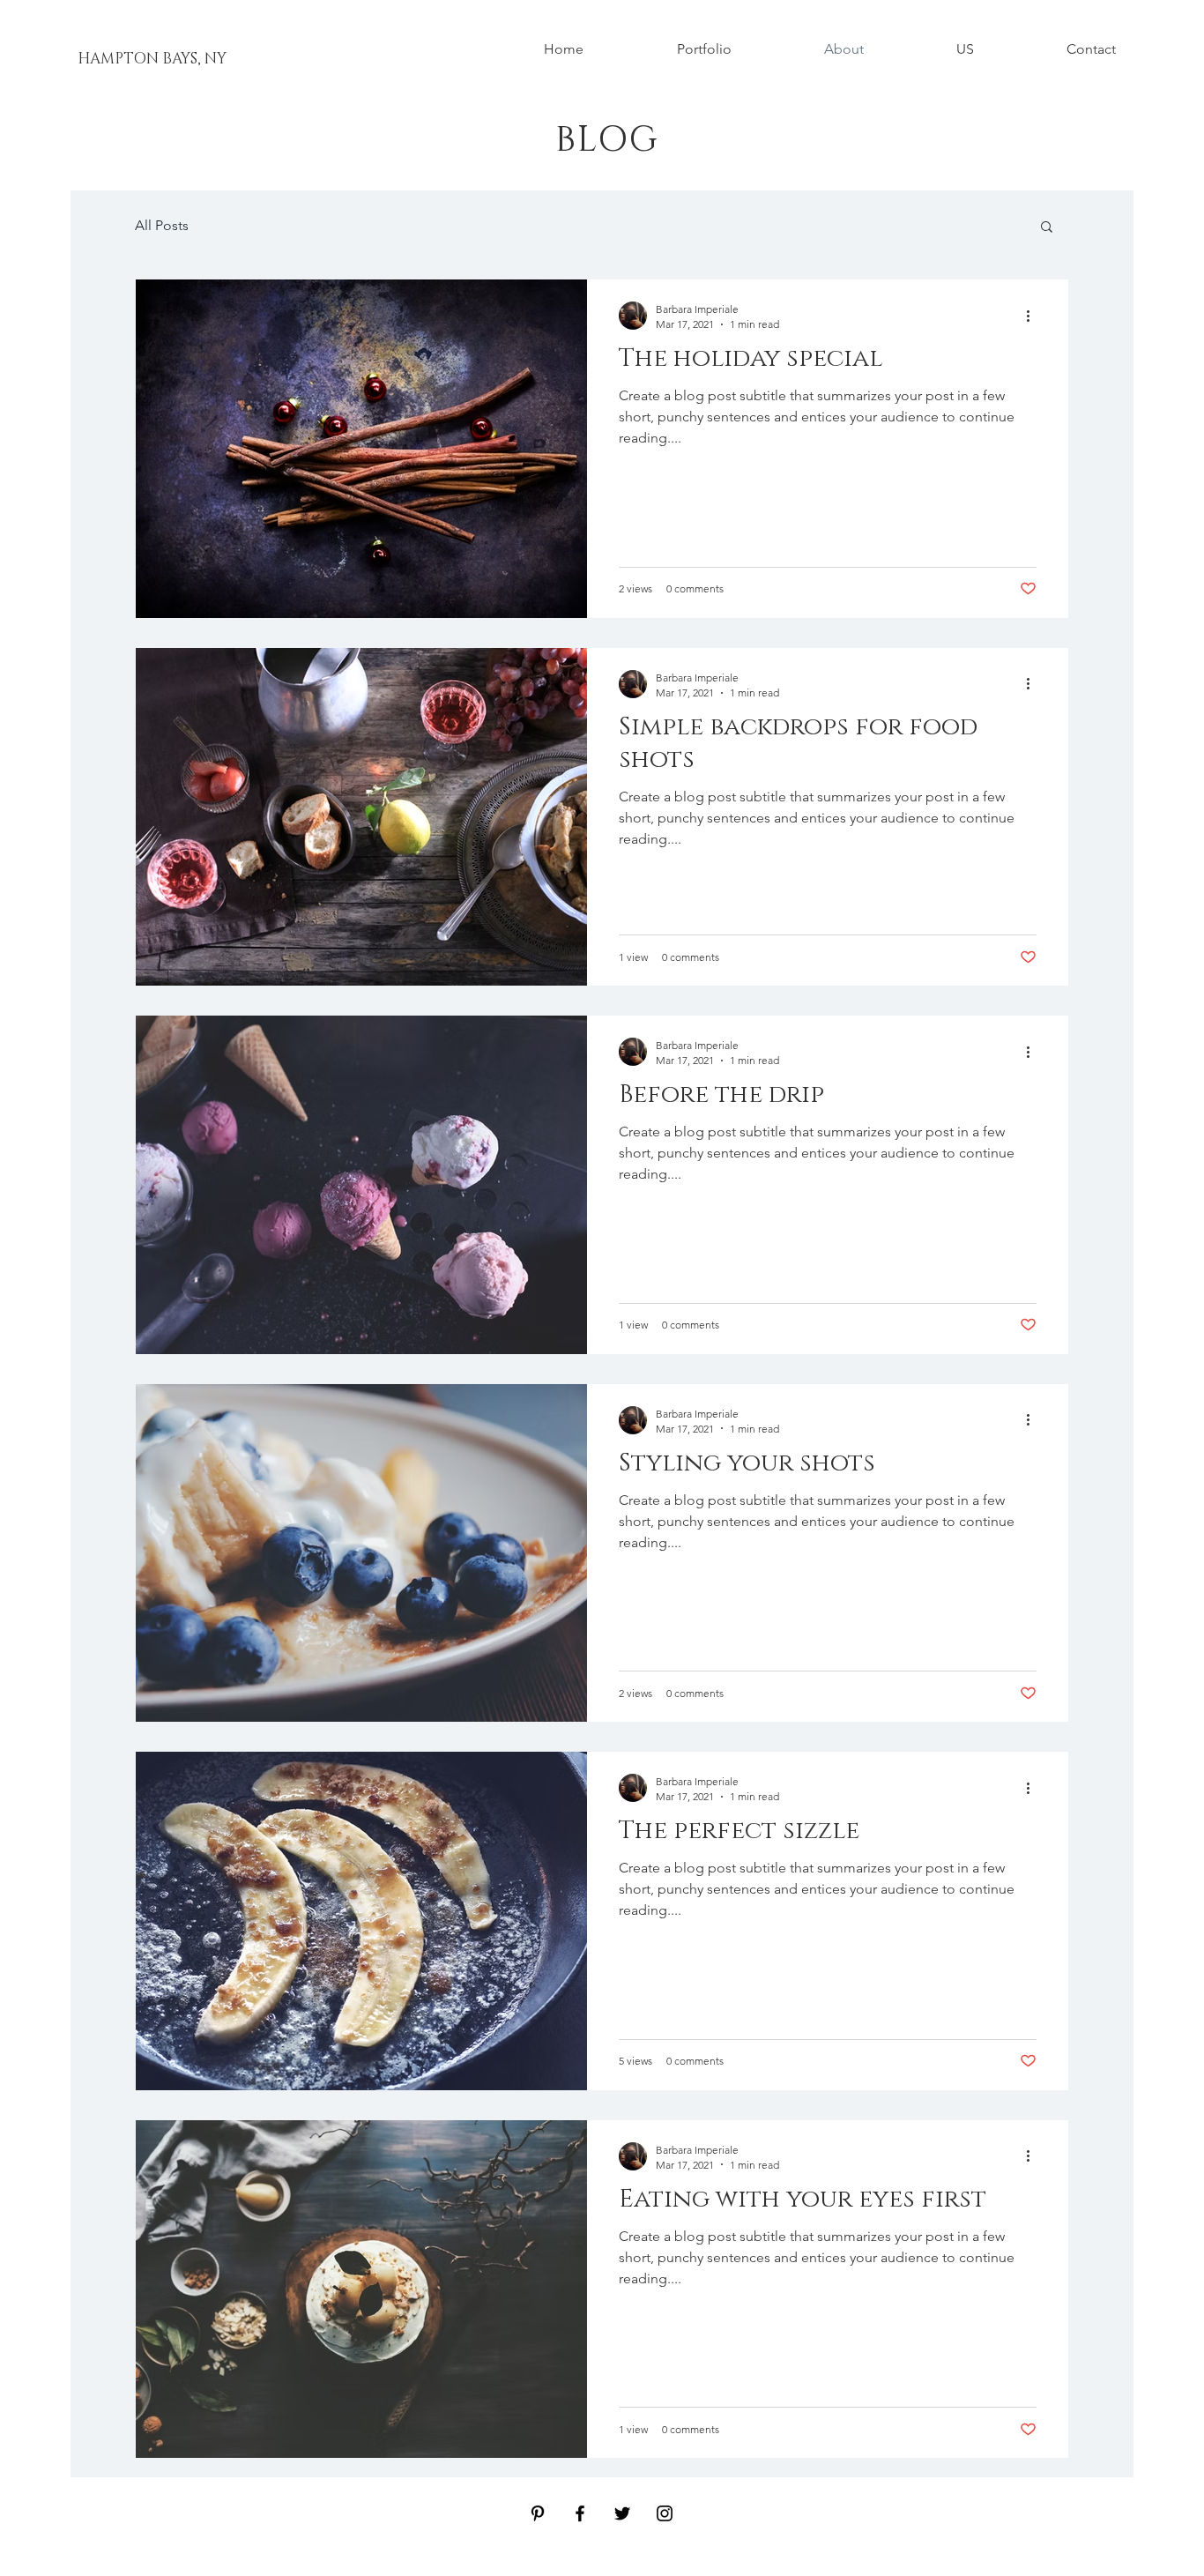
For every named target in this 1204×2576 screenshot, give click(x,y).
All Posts (162, 225)
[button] (1047, 228)
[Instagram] (665, 2513)
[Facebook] (580, 2513)
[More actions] (1034, 316)
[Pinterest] (538, 2513)
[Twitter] (622, 2513)
